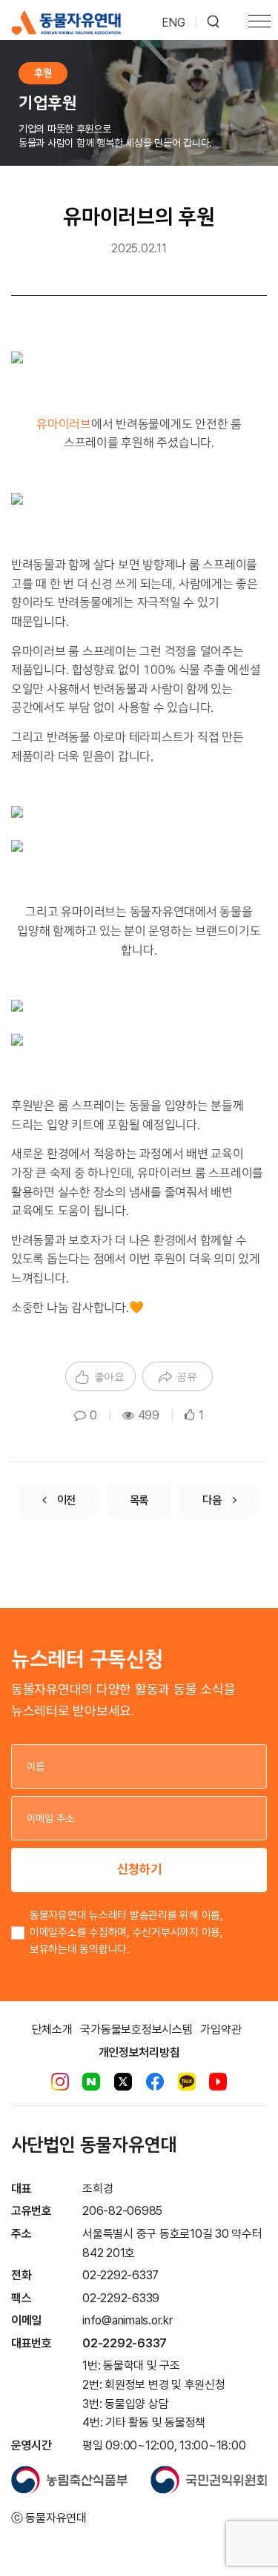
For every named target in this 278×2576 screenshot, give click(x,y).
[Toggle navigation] (259, 23)
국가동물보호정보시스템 (136, 2029)
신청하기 (139, 1869)
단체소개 (52, 2029)
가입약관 (221, 2029)
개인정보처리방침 (139, 2052)
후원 (43, 73)
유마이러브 (64, 424)
